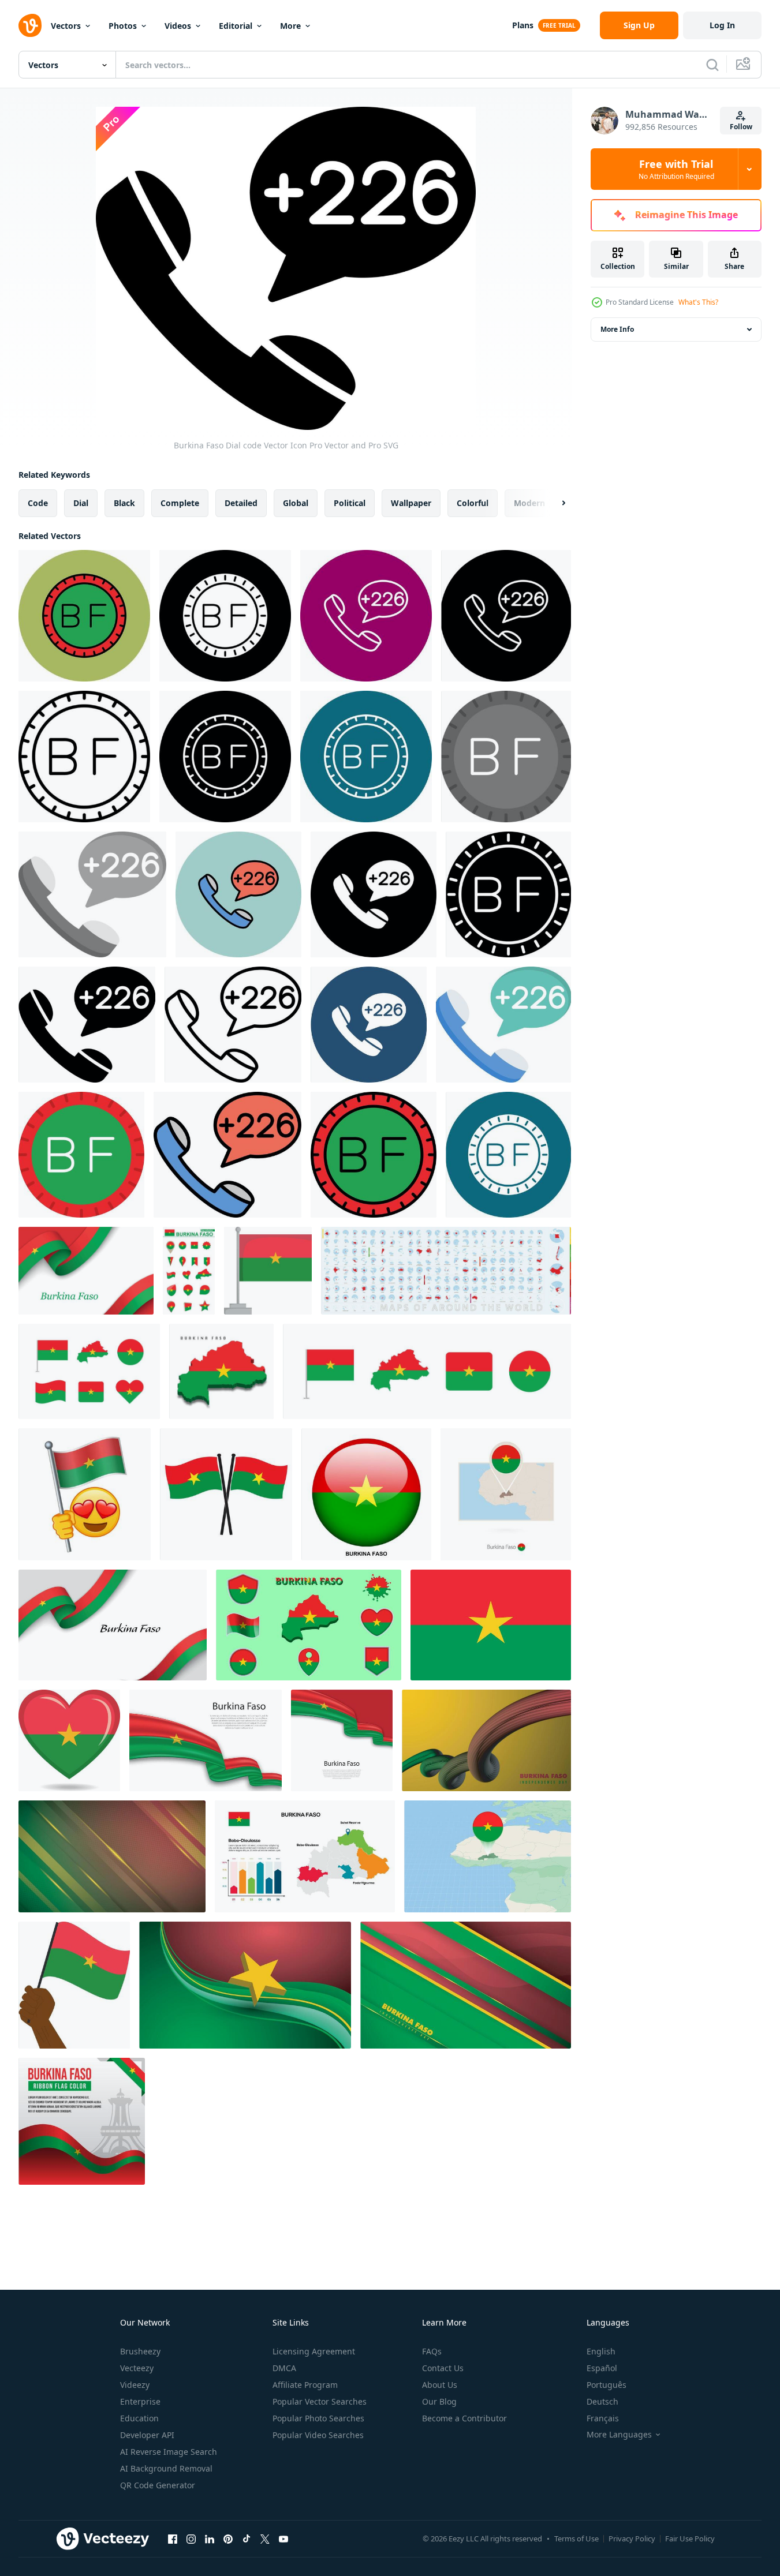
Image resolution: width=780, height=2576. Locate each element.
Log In (722, 25)
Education (139, 2418)
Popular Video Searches (318, 2435)
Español (602, 2368)
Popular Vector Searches (320, 2401)
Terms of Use (576, 2538)
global (296, 503)
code (38, 503)
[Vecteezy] (30, 25)
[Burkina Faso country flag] (226, 1494)
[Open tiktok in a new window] (247, 2538)
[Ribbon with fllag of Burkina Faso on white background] (86, 1271)
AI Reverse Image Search (169, 2452)
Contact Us (443, 2368)
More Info (617, 329)
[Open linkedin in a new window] (210, 2538)
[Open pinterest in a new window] (228, 2538)
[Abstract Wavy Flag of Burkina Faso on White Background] (206, 1740)
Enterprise (140, 2401)
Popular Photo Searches (318, 2418)
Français (603, 2418)
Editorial (236, 26)
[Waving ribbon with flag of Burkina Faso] (342, 1740)
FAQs (432, 2351)
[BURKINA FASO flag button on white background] (366, 1494)
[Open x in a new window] (265, 2538)
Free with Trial (676, 169)
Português (607, 2385)
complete (180, 503)
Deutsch (602, 2401)
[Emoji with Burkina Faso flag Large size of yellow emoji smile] (85, 1494)
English (601, 2351)
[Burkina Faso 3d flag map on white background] (221, 1371)
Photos (123, 26)
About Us (440, 2385)
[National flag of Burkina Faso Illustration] (268, 1271)
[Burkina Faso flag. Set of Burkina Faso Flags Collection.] (89, 1371)
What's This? (698, 302)
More (290, 26)
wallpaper (411, 503)
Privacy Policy (632, 2538)
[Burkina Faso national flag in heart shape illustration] (69, 1740)
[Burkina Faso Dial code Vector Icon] (84, 616)
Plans (523, 25)
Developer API (147, 2435)
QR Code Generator (158, 2485)
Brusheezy (140, 2351)
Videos (178, 26)
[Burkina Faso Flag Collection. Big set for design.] (189, 1271)
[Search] (712, 65)
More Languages (619, 2435)
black (124, 503)
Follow (741, 127)
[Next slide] (554, 503)
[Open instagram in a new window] (191, 2538)
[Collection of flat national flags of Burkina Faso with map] (309, 1625)
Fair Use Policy (690, 2538)
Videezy (135, 2385)
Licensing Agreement (314, 2351)
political (350, 503)
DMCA (284, 2368)
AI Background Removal (166, 2468)
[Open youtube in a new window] (283, 2538)
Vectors (66, 26)
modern (529, 503)
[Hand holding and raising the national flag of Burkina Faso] (74, 1985)
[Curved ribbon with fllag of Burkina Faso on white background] (113, 1625)
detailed (241, 503)
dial (81, 503)
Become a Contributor (464, 2418)
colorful (473, 503)
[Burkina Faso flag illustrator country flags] (491, 1625)
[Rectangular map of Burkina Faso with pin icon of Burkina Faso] (506, 1494)
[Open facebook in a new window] (173, 2538)
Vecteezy (137, 2368)
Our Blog (439, 2401)
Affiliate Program (305, 2385)
